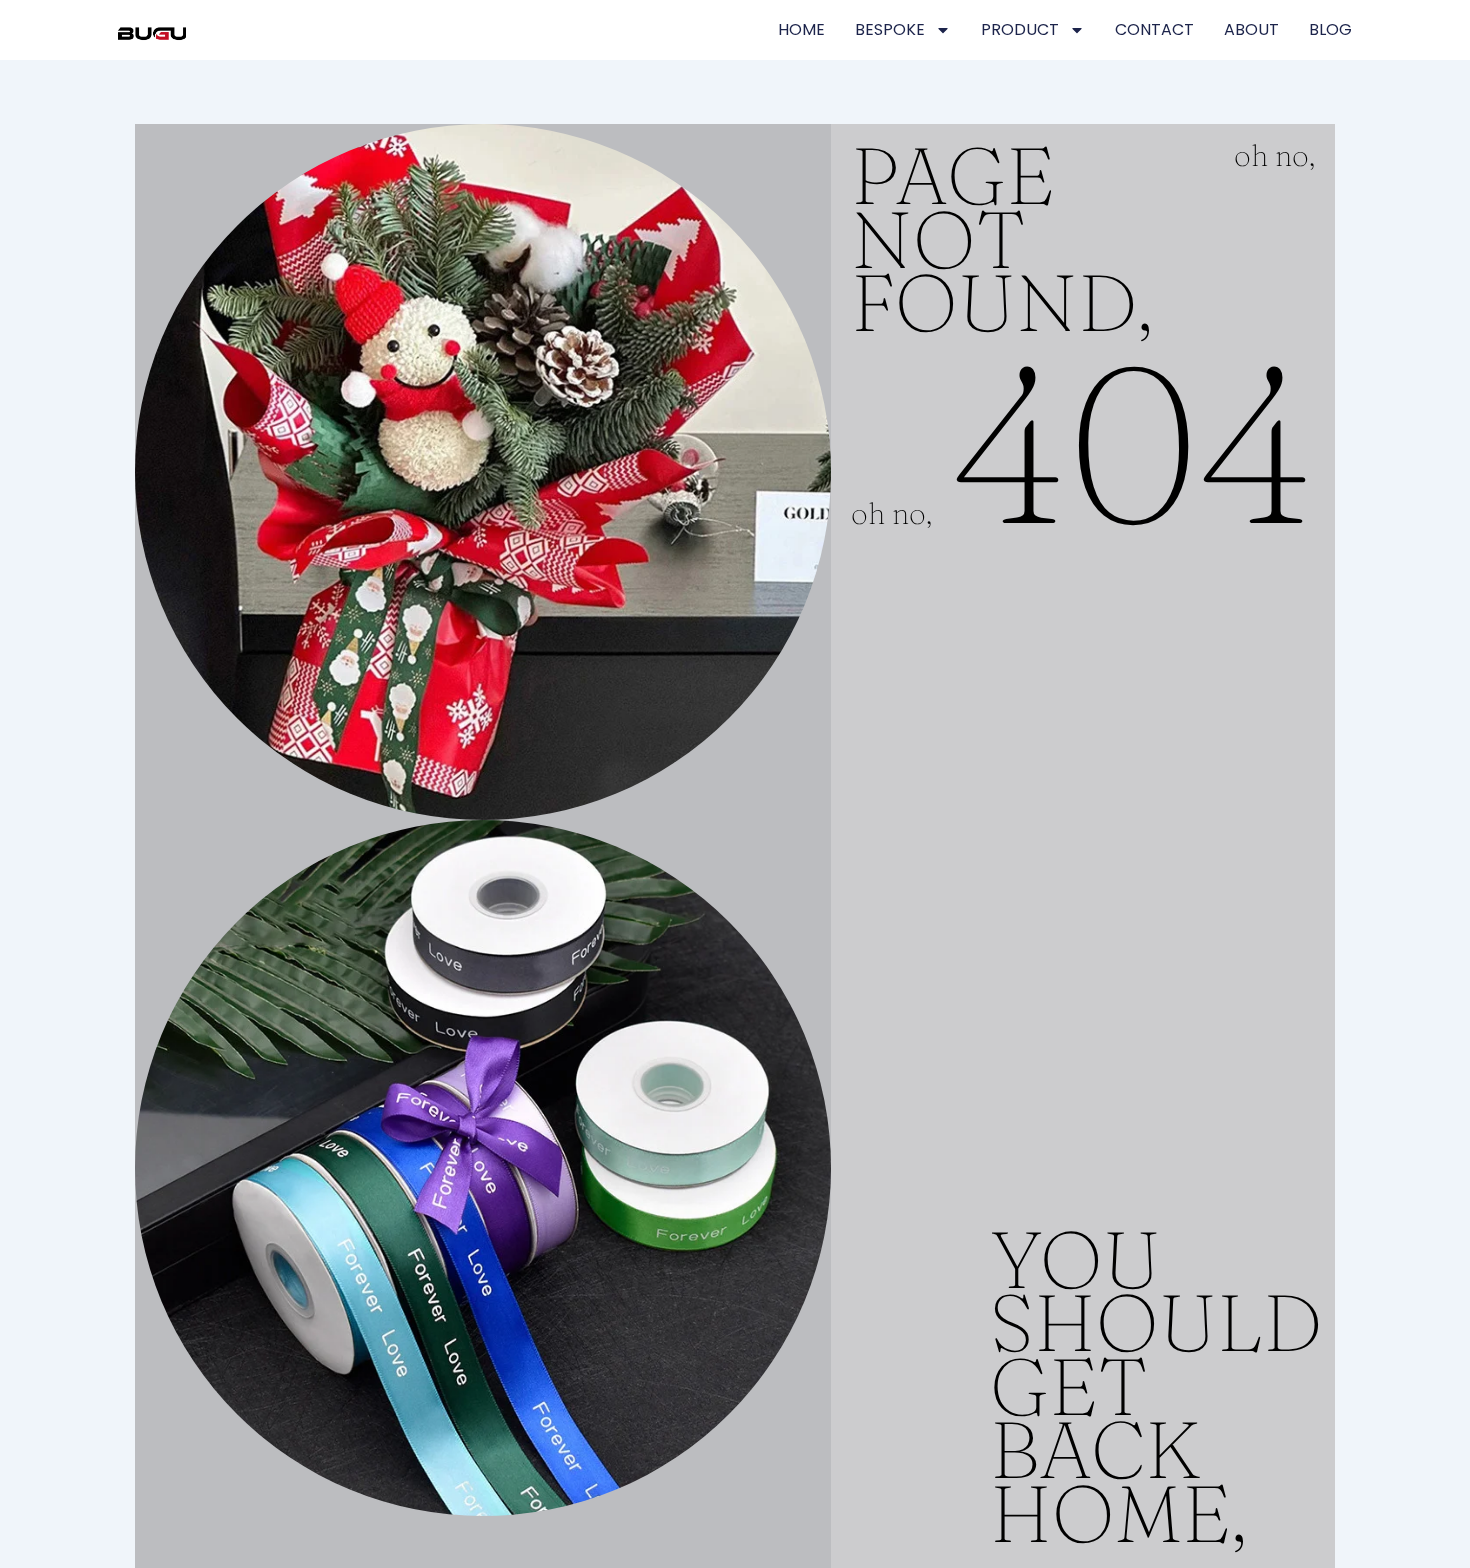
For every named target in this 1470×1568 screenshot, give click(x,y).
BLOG (1330, 29)
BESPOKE (890, 29)
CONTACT (1154, 29)
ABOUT (1251, 29)
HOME (801, 29)
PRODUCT (1020, 29)
